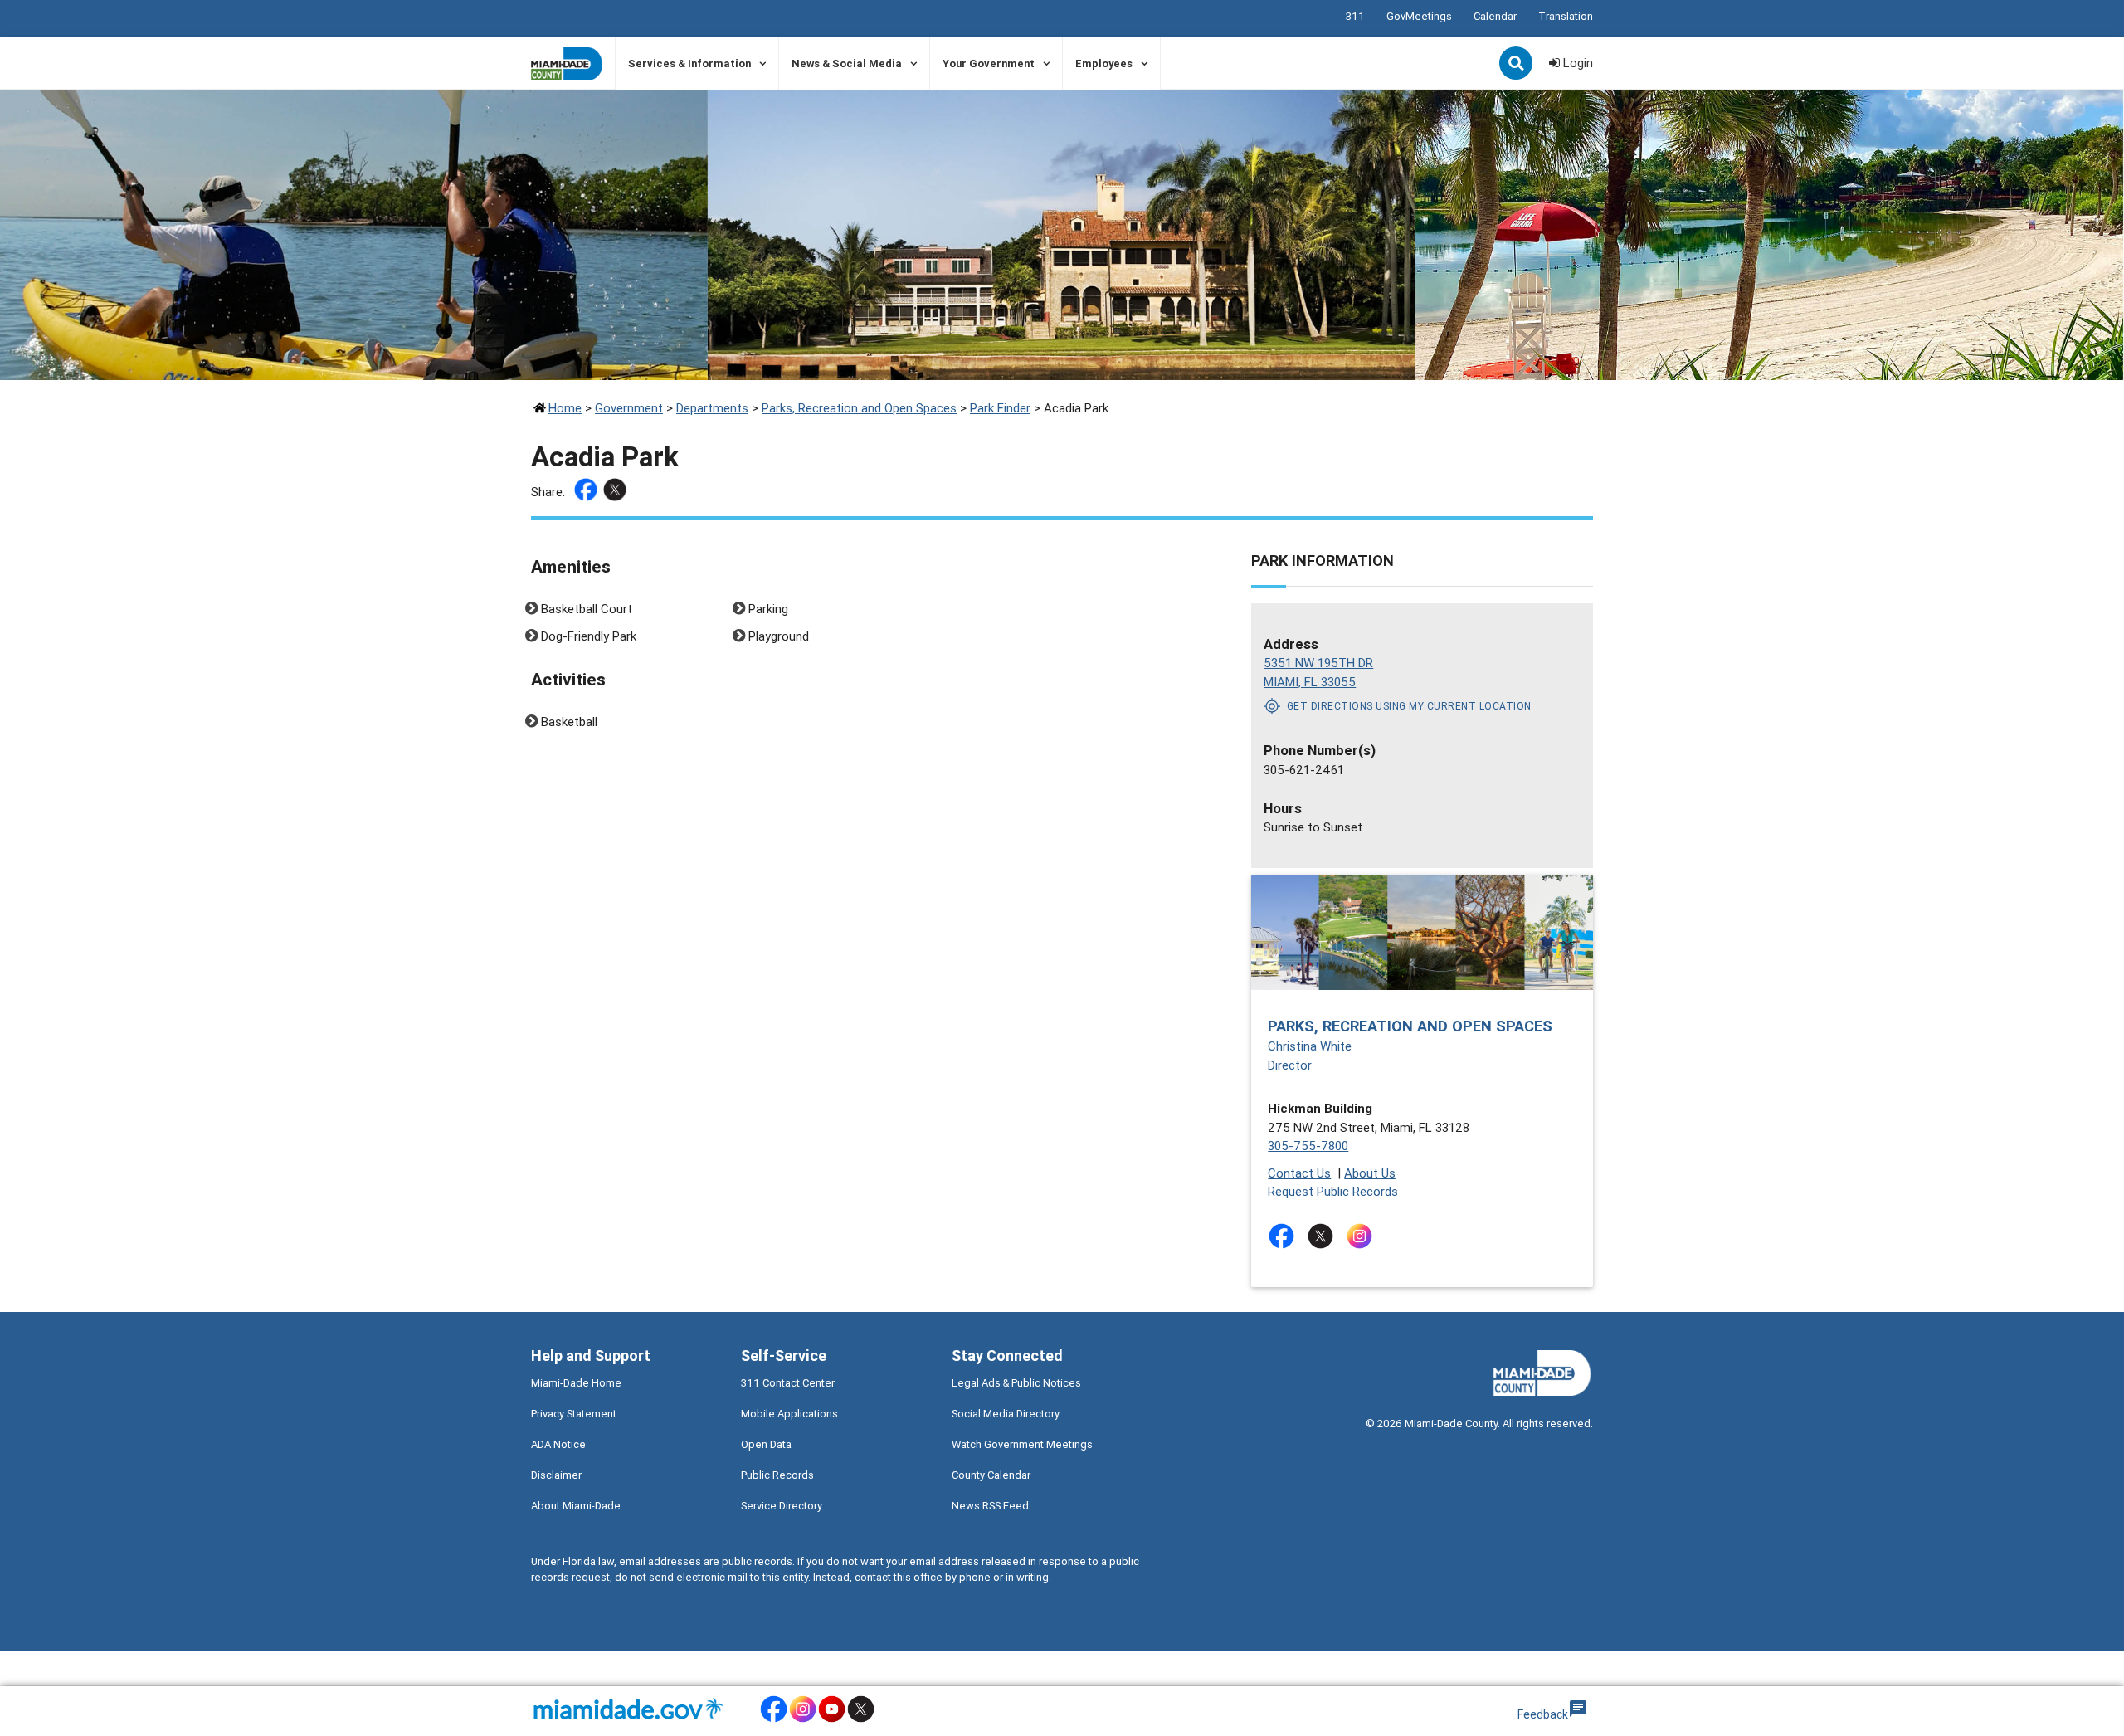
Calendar (1495, 16)
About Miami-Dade (576, 1506)
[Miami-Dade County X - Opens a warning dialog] (861, 1720)
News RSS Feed (990, 1506)
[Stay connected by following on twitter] (1324, 1236)
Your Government (989, 63)
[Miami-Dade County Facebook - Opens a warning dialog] (774, 1720)
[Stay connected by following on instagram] (1363, 1236)
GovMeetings (1419, 16)
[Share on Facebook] (588, 493)
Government (629, 408)
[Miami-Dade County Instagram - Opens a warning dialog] (803, 1720)
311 (1355, 16)
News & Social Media (847, 63)
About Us (1370, 1173)
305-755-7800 (1308, 1146)
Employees (1104, 63)
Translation (1566, 16)
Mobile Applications (789, 1414)
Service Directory (782, 1506)
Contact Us (1299, 1173)
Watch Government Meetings (1022, 1444)
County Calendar (991, 1475)
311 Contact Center (788, 1383)
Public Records (777, 1475)
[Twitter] (617, 493)
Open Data (766, 1444)
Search (1517, 65)
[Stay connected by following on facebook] (1285, 1236)
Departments (712, 408)
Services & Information (689, 63)
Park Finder (1000, 408)
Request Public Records (1333, 1191)
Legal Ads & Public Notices (1016, 1383)
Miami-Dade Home (576, 1383)
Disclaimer (556, 1475)
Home (565, 408)
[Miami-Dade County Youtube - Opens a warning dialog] (832, 1720)
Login (1576, 63)
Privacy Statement (574, 1414)
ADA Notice (558, 1444)
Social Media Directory (1006, 1414)
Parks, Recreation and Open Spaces (859, 408)
